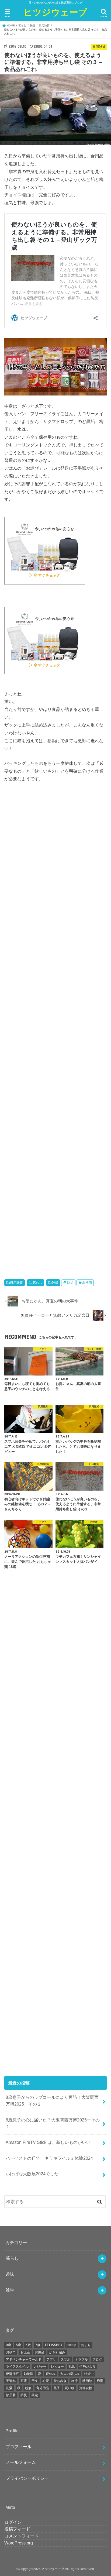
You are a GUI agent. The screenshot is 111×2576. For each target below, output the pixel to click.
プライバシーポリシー (27, 2478)
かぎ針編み (57, 2352)
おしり (86, 2345)
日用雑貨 (16, 1283)
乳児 (72, 2367)
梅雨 (100, 2381)
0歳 (8, 2345)
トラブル (81, 2360)
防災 (70, 1283)
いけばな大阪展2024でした (32, 2174)
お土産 (25, 2352)
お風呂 (40, 2352)
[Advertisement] (56, 1029)
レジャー (40, 2367)
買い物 (70, 2388)
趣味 (10, 2274)
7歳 (38, 2345)
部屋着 (11, 2395)
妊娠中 (89, 2374)
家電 (24, 2381)
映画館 (87, 2381)
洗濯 (9, 2388)
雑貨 (55, 1283)
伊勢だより (88, 2367)
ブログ (97, 2360)
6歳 (28, 2345)
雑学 (10, 2290)
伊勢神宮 (12, 2374)
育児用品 (43, 2388)
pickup (71, 2345)
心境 (46, 2381)
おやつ (11, 2352)
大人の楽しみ (70, 2374)
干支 (35, 2381)
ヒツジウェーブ (55, 12)
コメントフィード (22, 2536)
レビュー (57, 2367)
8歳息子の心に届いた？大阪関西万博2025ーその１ (53, 2123)
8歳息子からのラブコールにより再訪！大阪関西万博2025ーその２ (52, 2101)
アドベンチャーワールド (24, 2360)
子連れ (11, 2381)
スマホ (65, 2360)
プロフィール (19, 2447)
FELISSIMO (53, 2345)
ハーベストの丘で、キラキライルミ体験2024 (49, 2158)
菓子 (57, 2388)
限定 (35, 2395)
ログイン (13, 2522)
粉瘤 (28, 2388)
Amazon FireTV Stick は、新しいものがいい (48, 2142)
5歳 (18, 2345)
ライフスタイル (17, 2367)
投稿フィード (17, 2529)
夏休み (51, 2374)
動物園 (29, 2374)
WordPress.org (19, 2543)
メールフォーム (21, 2462)
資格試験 (86, 2388)
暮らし (37, 1283)
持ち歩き (60, 2381)
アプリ (51, 2360)
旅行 (74, 2381)
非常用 (87, 1283)
